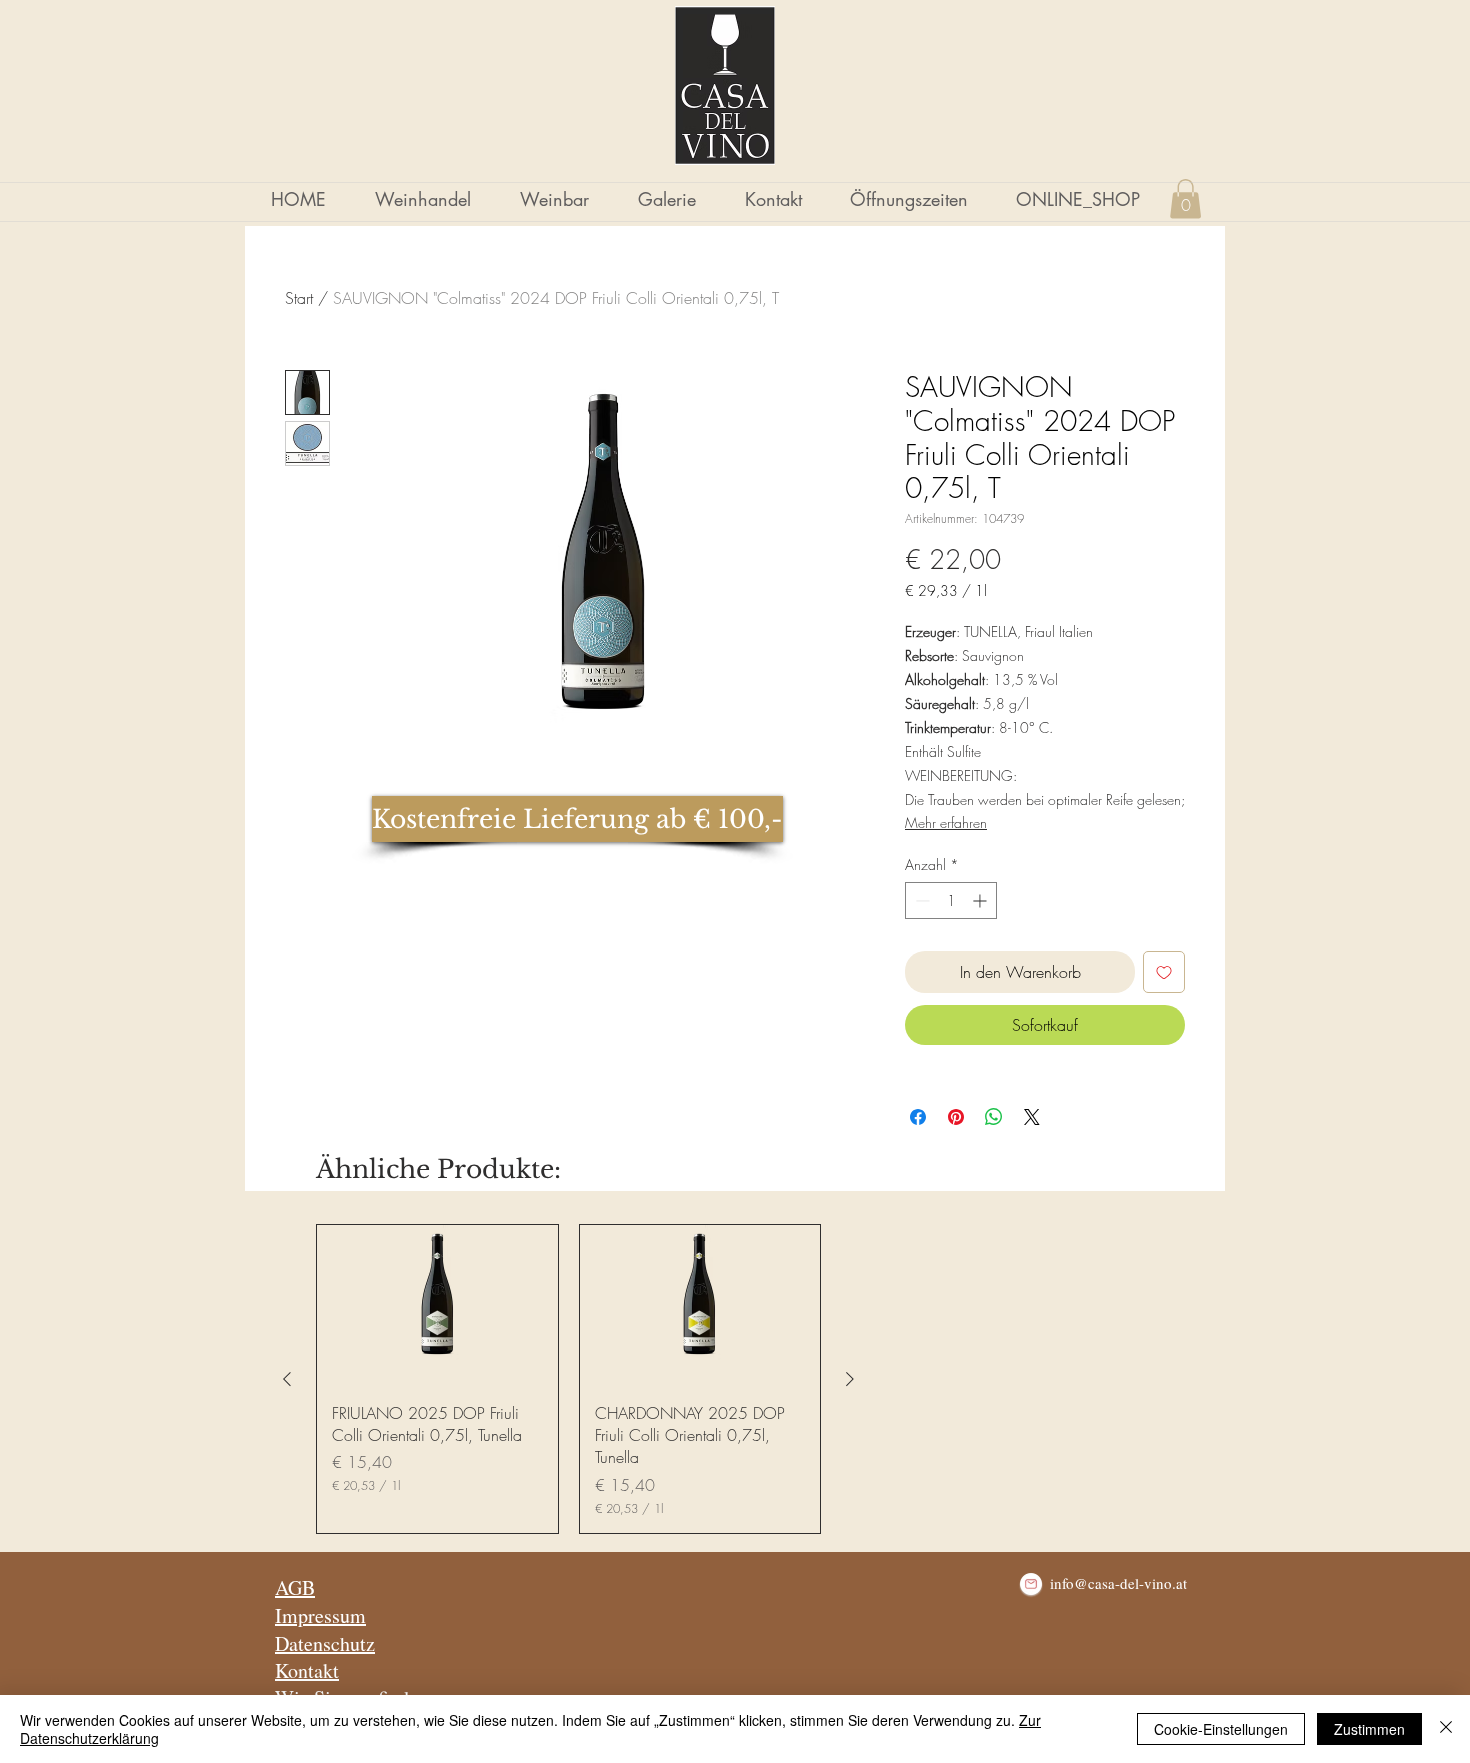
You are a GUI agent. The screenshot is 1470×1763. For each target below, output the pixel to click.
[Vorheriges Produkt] (287, 1379)
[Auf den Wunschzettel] (1164, 972)
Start (299, 298)
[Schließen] (1446, 1729)
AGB (295, 1587)
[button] (1185, 198)
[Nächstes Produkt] (850, 1379)
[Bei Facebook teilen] (918, 1117)
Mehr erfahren (946, 822)
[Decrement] (920, 900)
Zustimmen (1369, 1729)
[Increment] (981, 900)
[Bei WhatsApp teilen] (994, 1117)
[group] (568, 1378)
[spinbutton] (951, 900)
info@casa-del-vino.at (1118, 1583)
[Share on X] (1032, 1117)
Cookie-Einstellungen (1221, 1729)
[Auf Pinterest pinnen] (956, 1117)
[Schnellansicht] (437, 1305)
